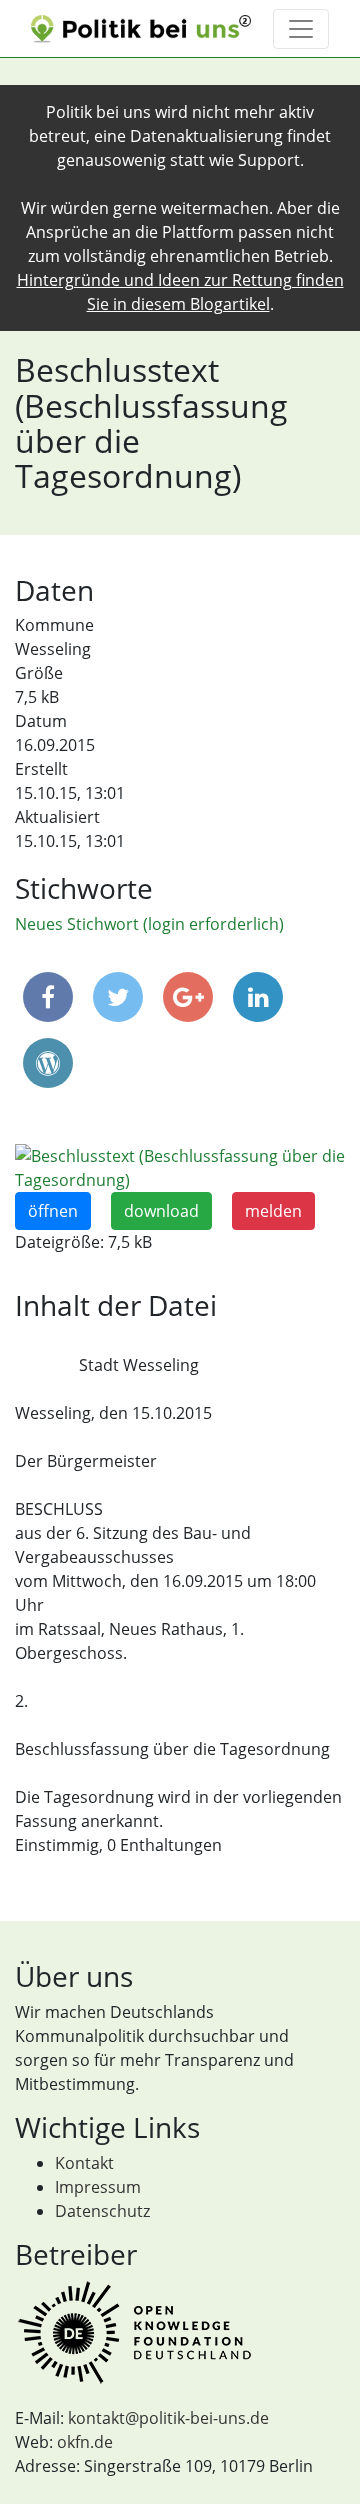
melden (273, 1211)
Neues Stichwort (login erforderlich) (149, 924)
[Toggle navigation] (301, 29)
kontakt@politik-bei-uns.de (168, 2418)
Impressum (98, 2187)
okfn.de (85, 2442)
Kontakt (84, 2163)
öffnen (53, 1211)
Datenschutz (102, 2211)
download (161, 1211)
